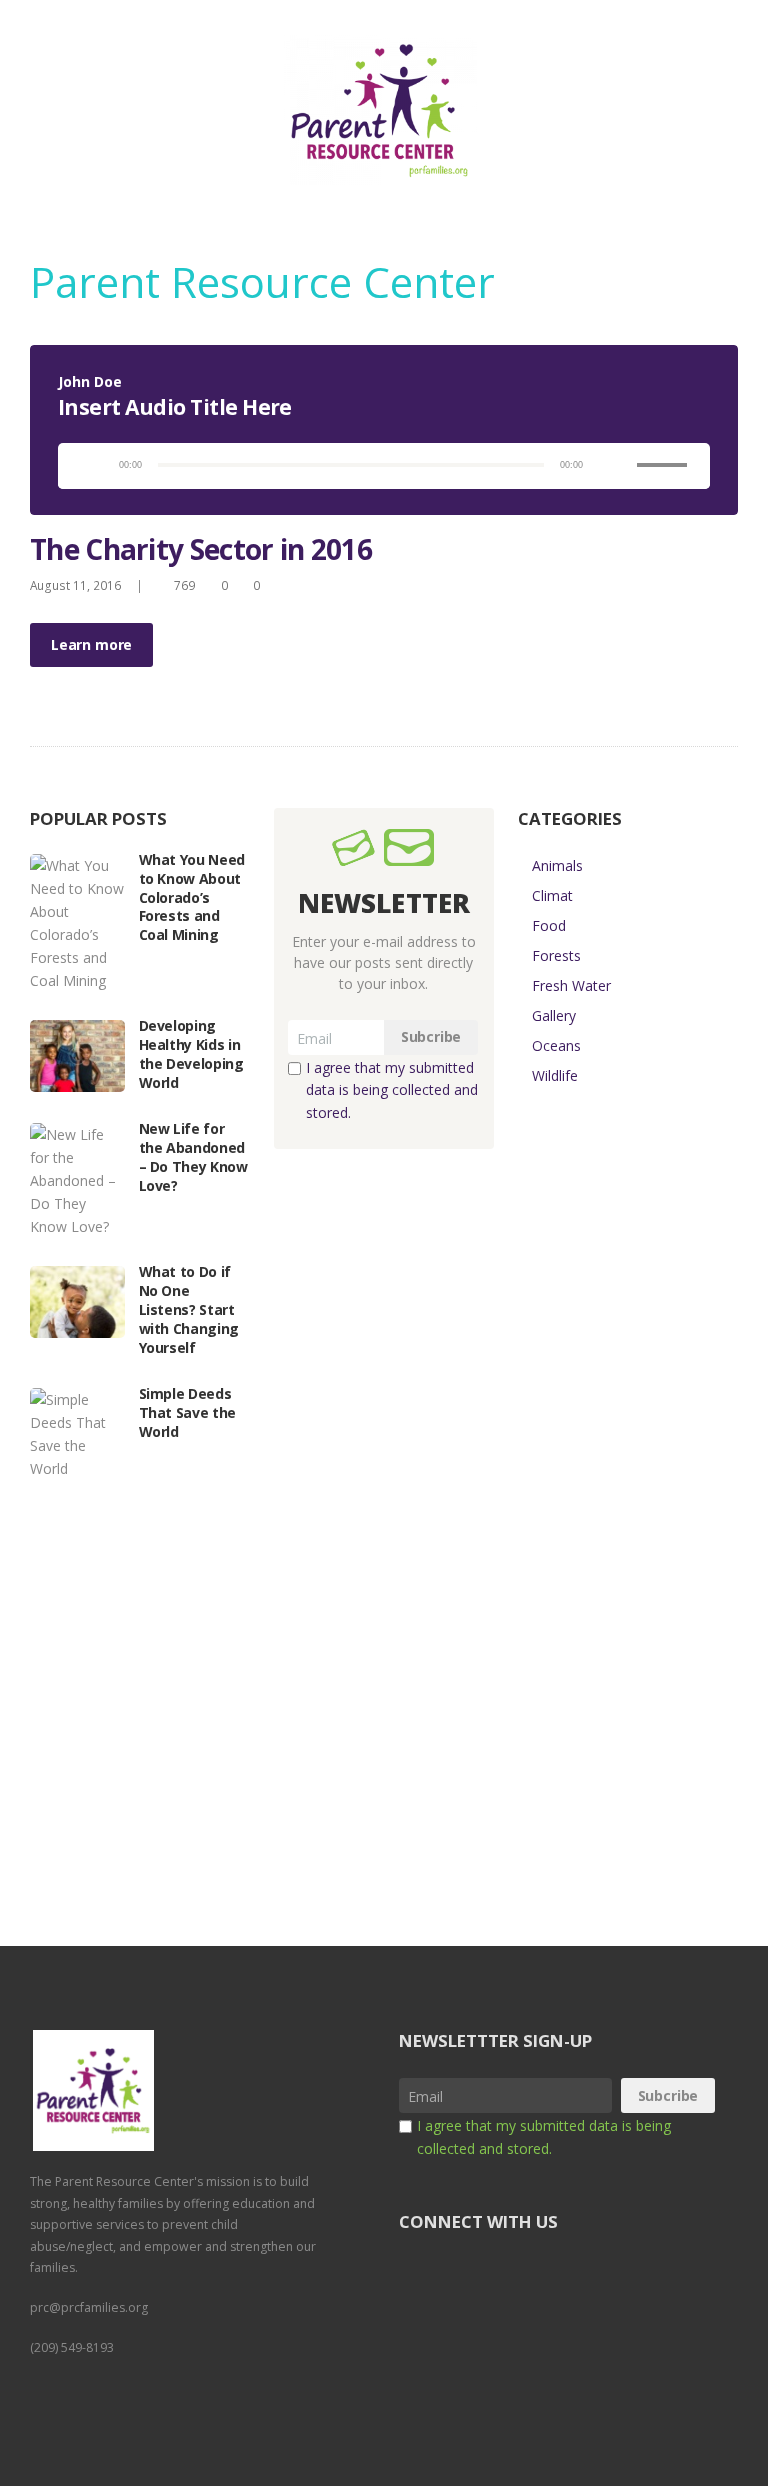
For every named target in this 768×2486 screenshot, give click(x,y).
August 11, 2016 (75, 585)
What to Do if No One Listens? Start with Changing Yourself (189, 1309)
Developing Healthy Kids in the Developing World (191, 1054)
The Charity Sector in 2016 (201, 549)
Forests (556, 955)
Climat (552, 895)
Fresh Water (571, 985)
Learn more (91, 644)
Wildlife (555, 1075)
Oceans (556, 1045)
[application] (384, 466)
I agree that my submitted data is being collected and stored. (392, 1089)
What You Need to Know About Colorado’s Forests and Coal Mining (192, 897)
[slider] (665, 449)
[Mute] (611, 464)
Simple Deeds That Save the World (187, 1412)
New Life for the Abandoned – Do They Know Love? (193, 1157)
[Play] (87, 464)
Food (549, 925)
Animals (557, 865)
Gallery (554, 1015)
